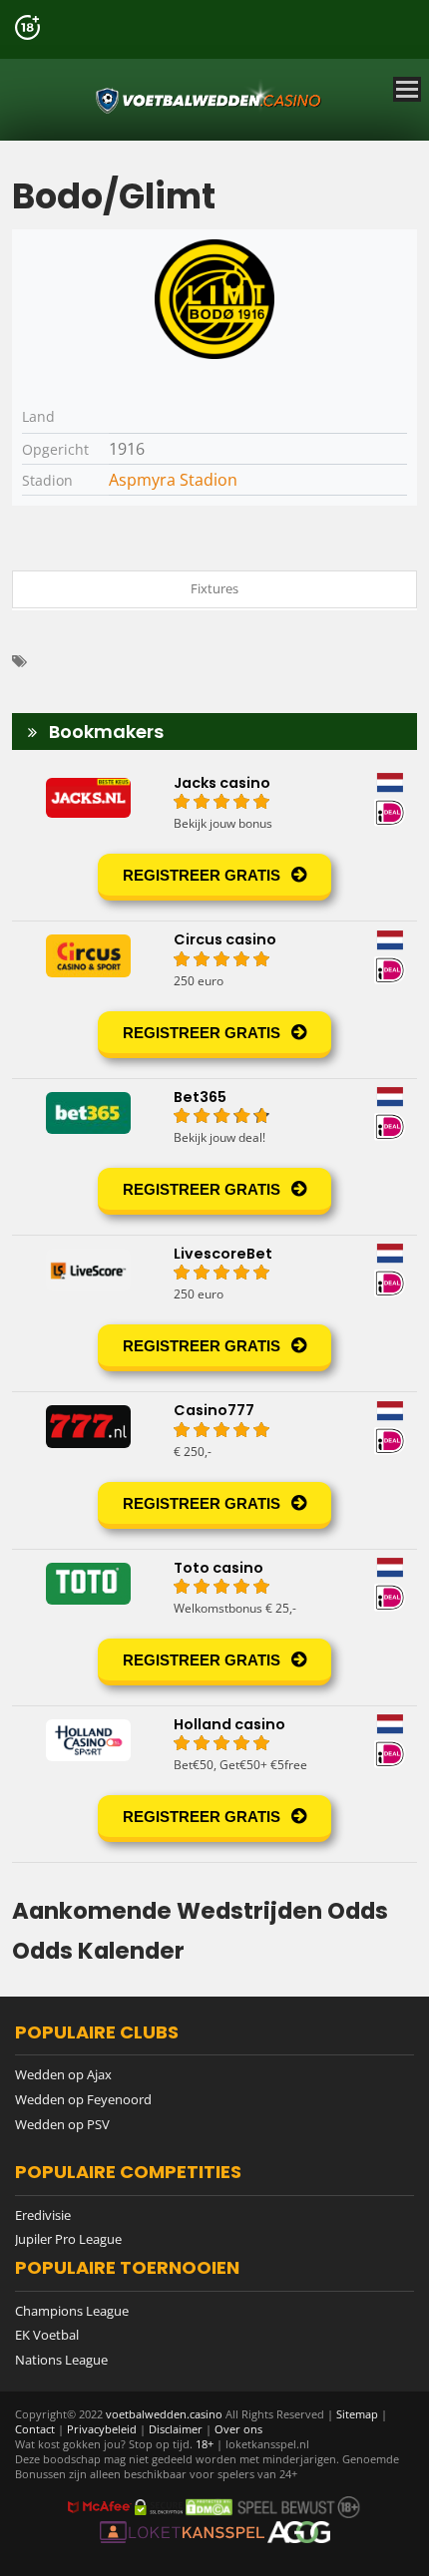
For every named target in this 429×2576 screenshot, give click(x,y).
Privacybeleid (102, 2429)
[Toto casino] (214, 1628)
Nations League (61, 2360)
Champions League (72, 2311)
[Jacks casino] (214, 843)
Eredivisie (43, 2215)
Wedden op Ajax (63, 2074)
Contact (35, 2429)
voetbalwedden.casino (164, 2414)
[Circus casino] (214, 999)
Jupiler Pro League (68, 2239)
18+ (206, 2444)
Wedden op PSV (62, 2124)
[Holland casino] (214, 1784)
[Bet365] (214, 1157)
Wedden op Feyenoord (83, 2099)
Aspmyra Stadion (173, 480)
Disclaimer (176, 2429)
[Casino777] (214, 1470)
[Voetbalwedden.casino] (210, 100)
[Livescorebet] (214, 1313)
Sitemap (357, 2414)
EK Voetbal (47, 2335)
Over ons (238, 2429)
